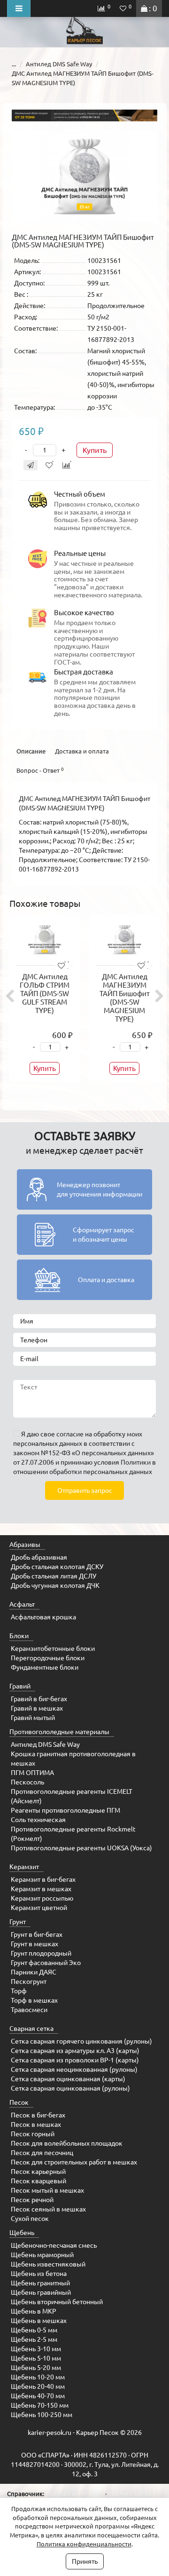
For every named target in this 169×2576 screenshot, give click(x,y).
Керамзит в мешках (41, 1889)
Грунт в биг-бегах (37, 1934)
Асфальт (22, 1604)
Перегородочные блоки (48, 1658)
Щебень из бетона (39, 2274)
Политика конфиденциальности (84, 2544)
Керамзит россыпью (42, 1898)
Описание (31, 751)
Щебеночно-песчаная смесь (54, 2245)
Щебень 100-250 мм (42, 2415)
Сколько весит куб (72, 2494)
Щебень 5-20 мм (36, 2368)
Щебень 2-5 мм (34, 2339)
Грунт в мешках (35, 1944)
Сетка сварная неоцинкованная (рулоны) (74, 2069)
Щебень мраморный (42, 2255)
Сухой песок (30, 2219)
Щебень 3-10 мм (36, 2349)
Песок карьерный (38, 2172)
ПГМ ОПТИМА (32, 1773)
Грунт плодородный (41, 1953)
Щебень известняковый (48, 2264)
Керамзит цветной (39, 1908)
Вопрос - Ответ (40, 770)
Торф (19, 1991)
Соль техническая (38, 1820)
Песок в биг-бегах (38, 2115)
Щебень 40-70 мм (38, 2396)
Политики (136, 1462)
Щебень (22, 2233)
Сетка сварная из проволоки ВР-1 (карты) (75, 2060)
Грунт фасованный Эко (46, 1963)
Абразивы (25, 1545)
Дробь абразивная (39, 1557)
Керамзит (24, 1867)
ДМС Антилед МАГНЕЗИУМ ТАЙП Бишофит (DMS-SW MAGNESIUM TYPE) (125, 998)
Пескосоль (27, 1782)
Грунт (18, 1922)
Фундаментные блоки (45, 1667)
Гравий (20, 1686)
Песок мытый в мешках (47, 2190)
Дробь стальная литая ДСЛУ (54, 1576)
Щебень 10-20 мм (38, 2377)
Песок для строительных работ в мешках (74, 2162)
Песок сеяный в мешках (48, 2209)
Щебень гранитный (40, 2283)
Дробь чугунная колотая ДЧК (55, 1585)
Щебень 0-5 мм (34, 2330)
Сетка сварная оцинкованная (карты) (68, 2079)
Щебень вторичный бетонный (57, 2302)
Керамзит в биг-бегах (43, 1879)
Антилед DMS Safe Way (59, 64)
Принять (85, 2561)
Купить (95, 450)
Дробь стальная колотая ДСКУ (57, 1567)
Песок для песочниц (42, 2153)
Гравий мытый (33, 1718)
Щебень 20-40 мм (38, 2386)
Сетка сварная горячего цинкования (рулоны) (81, 2041)
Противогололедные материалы (59, 1732)
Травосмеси (29, 2010)
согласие (70, 1434)
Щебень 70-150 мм (40, 2405)
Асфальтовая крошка (43, 1617)
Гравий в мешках (37, 1708)
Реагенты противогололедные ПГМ (65, 1810)
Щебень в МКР (34, 2311)
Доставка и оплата (82, 751)
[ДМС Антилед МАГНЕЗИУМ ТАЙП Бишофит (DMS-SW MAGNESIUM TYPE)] (84, 176)
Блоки (19, 1636)
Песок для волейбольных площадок (67, 2143)
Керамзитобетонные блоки (53, 1649)
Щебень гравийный (41, 2292)
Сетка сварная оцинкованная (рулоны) (70, 2088)
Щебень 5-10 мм (36, 2358)
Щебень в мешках (39, 2321)
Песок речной (32, 2200)
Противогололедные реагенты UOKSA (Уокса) (81, 1848)
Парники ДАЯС (34, 1972)
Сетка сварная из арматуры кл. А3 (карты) (75, 2051)
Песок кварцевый (38, 2181)
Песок (19, 2102)
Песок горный (33, 2134)
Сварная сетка (31, 2029)
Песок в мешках (36, 2124)
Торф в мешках (34, 2000)
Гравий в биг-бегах (39, 1699)
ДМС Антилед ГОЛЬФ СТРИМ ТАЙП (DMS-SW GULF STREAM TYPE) (45, 994)
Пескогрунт (29, 1982)
